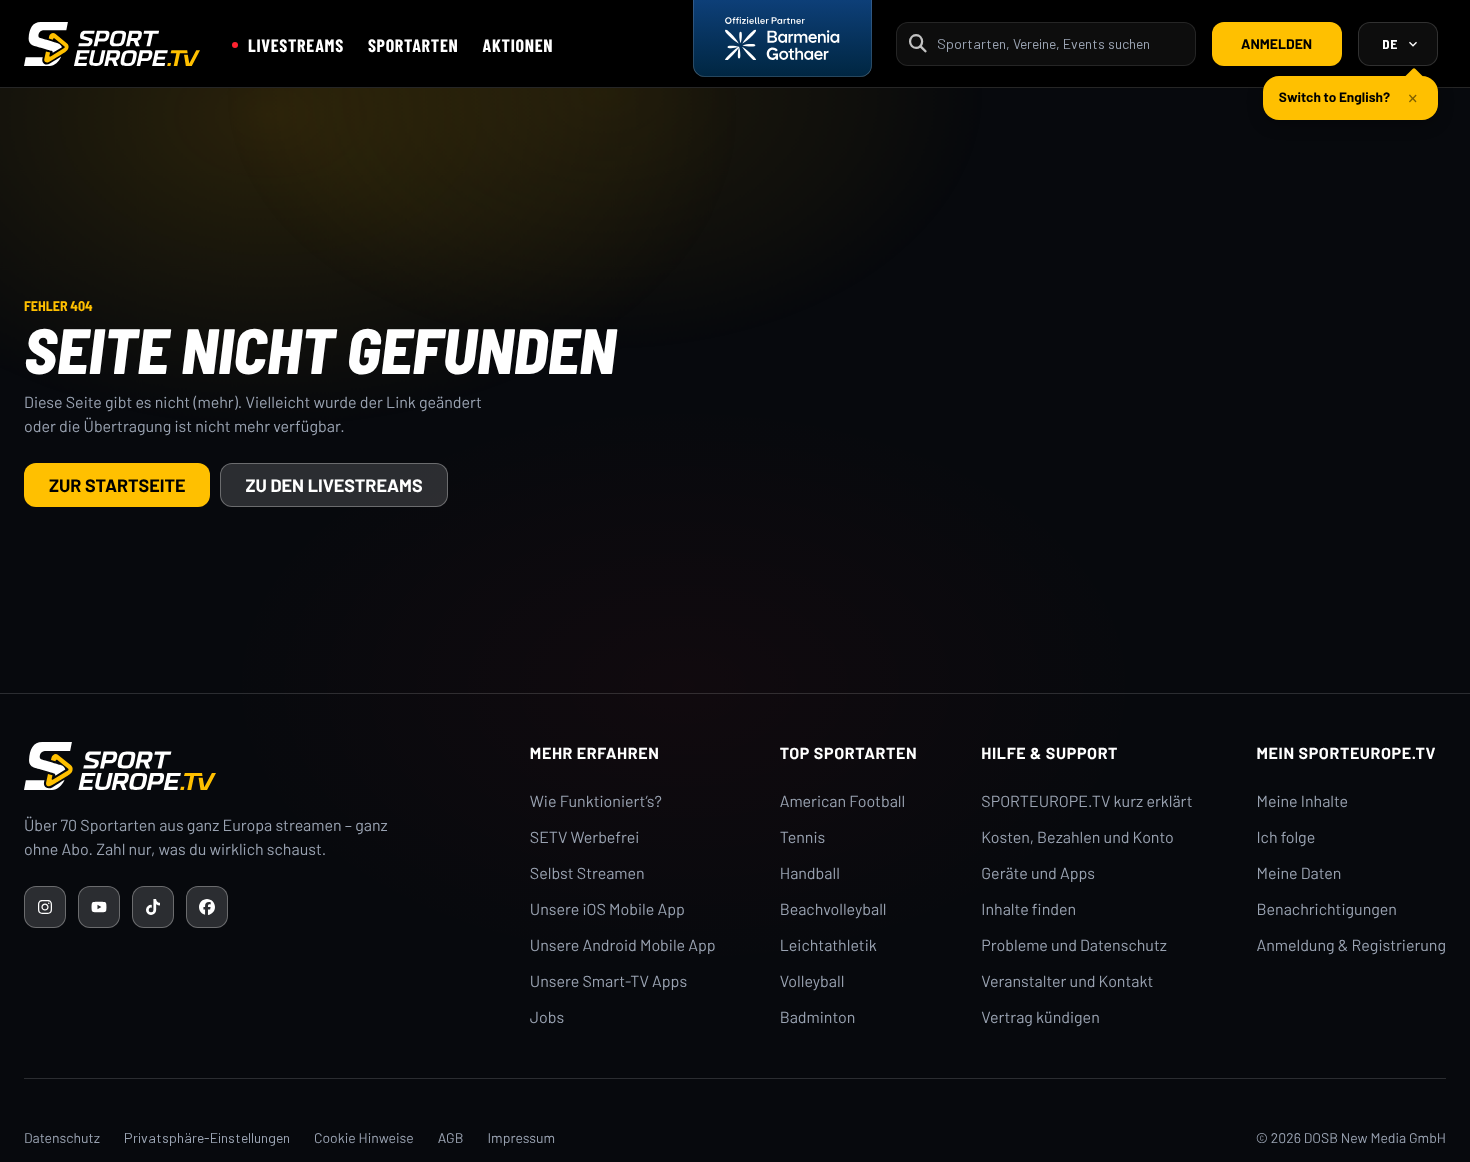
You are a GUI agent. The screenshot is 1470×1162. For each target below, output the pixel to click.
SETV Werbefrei (584, 837)
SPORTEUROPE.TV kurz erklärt (1086, 801)
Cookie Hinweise (364, 1137)
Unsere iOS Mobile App (607, 909)
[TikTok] (153, 907)
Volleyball (812, 981)
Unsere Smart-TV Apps (608, 981)
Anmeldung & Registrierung (1351, 945)
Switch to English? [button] (1334, 96)
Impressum (521, 1137)
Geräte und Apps (1038, 873)
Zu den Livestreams (333, 485)
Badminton (818, 1017)
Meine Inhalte (1302, 801)
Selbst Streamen (587, 873)
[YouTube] (99, 907)
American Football (842, 801)
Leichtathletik (828, 945)
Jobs (547, 1017)
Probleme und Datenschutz (1074, 945)
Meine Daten (1298, 873)
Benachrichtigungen (1326, 909)
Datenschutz (62, 1137)
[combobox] (1060, 43)
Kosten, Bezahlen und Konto (1077, 837)
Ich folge (1285, 837)
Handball (810, 873)
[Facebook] (207, 907)
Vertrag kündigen (1040, 1017)
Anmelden (1276, 43)
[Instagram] (45, 907)
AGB (451, 1137)
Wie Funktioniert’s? (596, 801)
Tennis (803, 837)
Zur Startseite (117, 485)
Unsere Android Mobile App (623, 945)
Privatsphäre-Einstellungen (207, 1137)
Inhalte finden (1028, 909)
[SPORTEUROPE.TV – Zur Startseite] (112, 44)
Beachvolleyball (833, 909)
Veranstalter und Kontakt (1067, 981)
